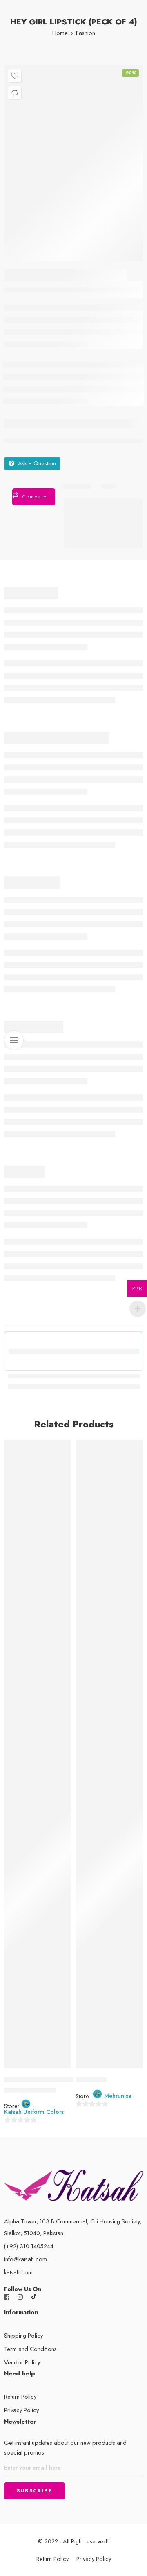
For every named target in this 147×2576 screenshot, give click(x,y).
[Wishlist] (15, 76)
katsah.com (18, 2272)
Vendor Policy (22, 2362)
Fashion (86, 33)
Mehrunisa (118, 2096)
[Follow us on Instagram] (20, 2297)
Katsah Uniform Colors (34, 2112)
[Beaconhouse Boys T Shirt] (38, 1762)
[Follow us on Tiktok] (34, 2297)
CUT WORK (91, 2080)
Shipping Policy (23, 2335)
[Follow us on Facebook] (7, 2297)
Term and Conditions (30, 2349)
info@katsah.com (26, 2259)
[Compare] (15, 93)
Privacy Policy (21, 2410)
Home (60, 33)
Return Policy (20, 2396)
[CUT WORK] (109, 1762)
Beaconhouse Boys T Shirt (39, 2080)
